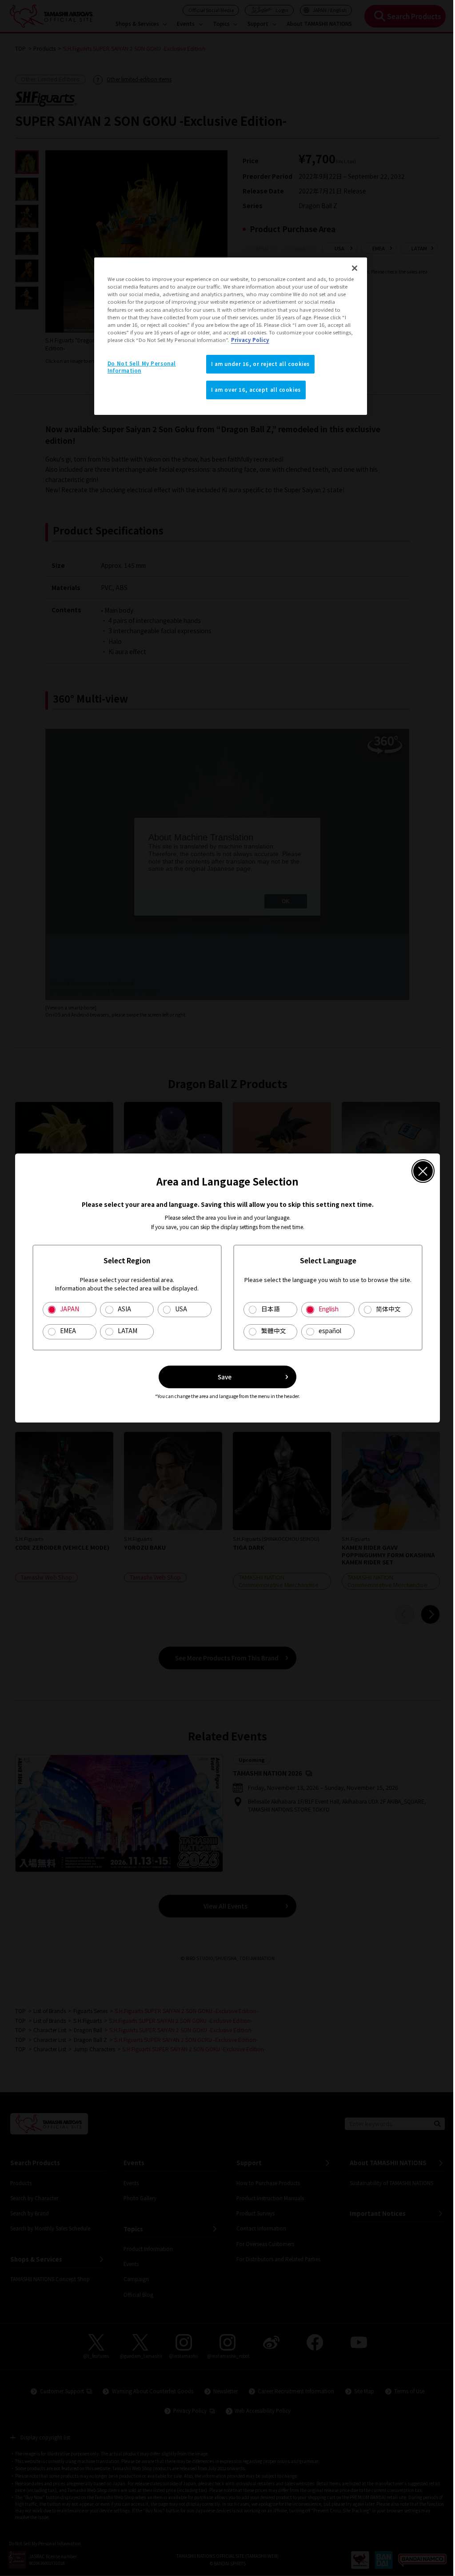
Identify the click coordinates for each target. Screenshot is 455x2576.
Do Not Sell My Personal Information (140, 367)
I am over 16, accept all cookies (253, 390)
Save (222, 1387)
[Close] (349, 268)
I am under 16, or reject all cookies (257, 364)
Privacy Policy (300, 340)
